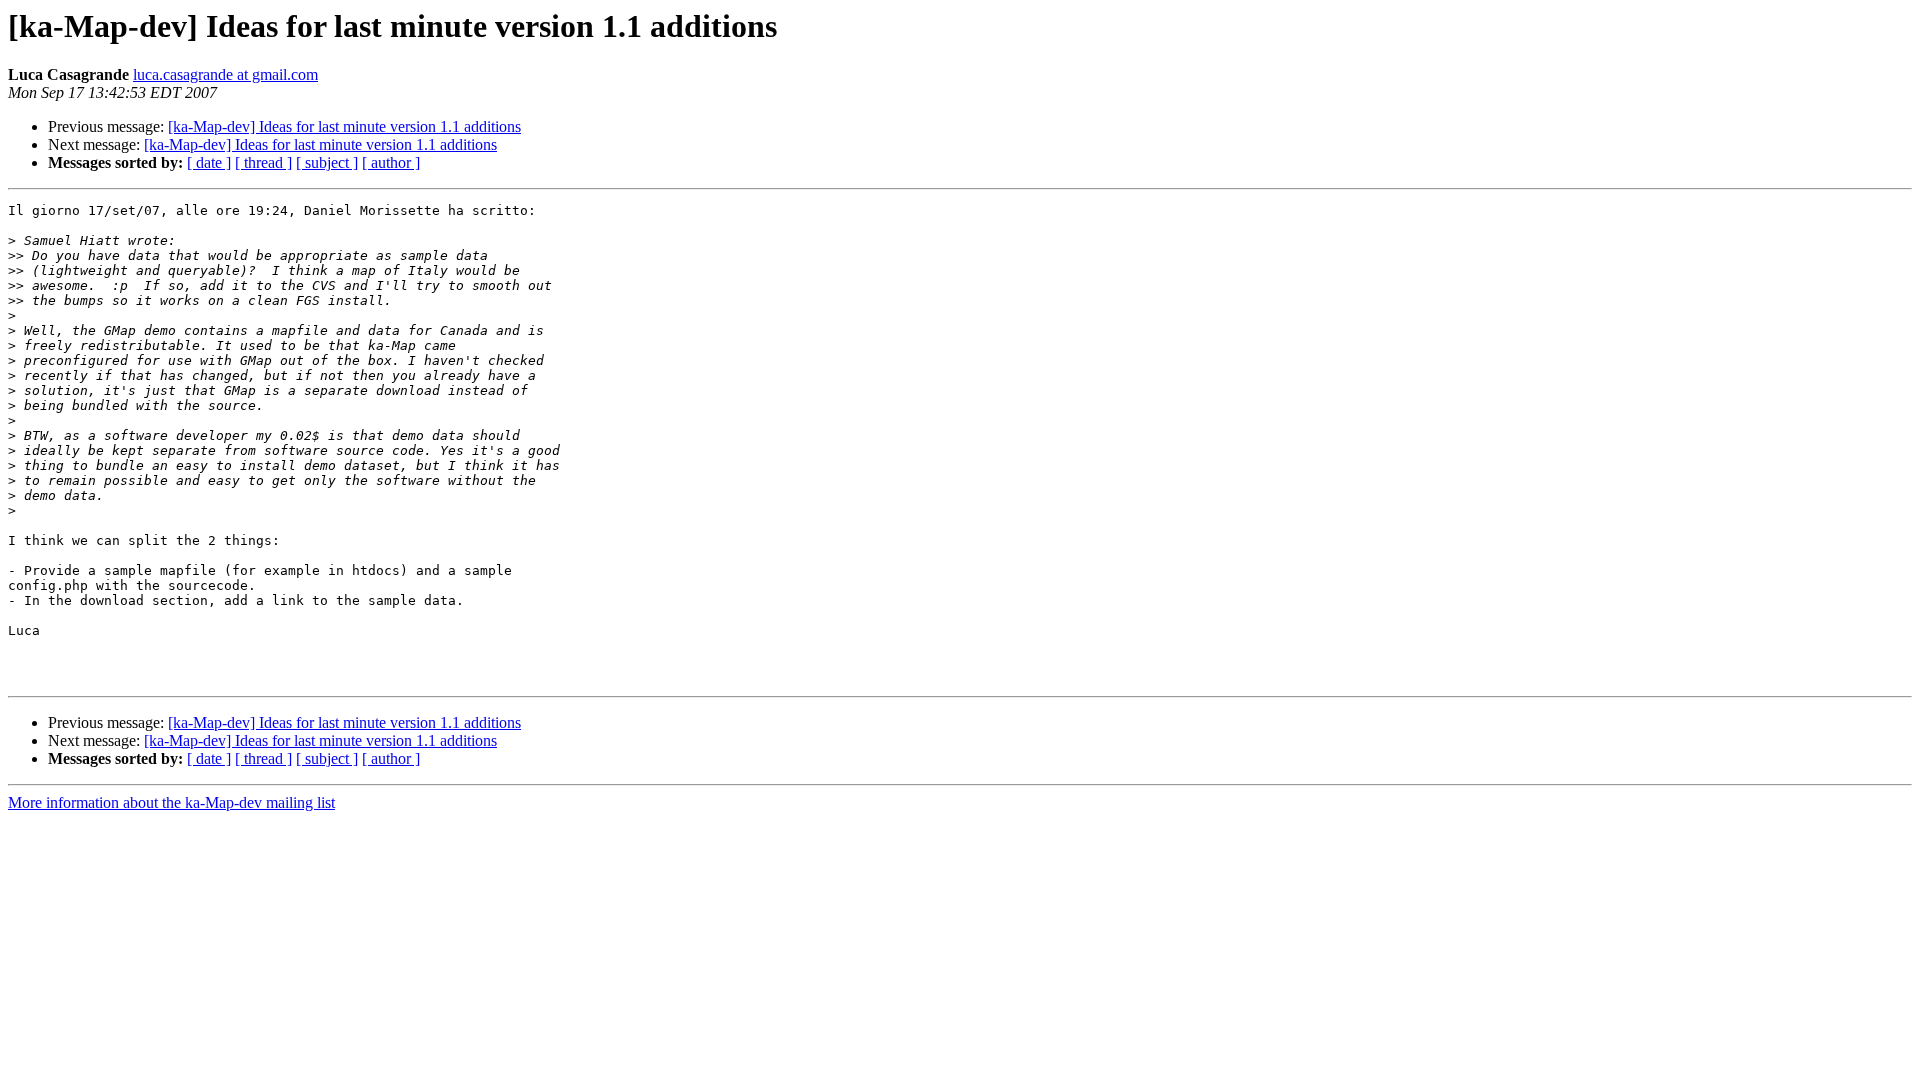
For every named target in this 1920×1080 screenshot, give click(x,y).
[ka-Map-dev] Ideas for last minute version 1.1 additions (344, 126)
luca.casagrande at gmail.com (225, 74)
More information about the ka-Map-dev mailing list (171, 802)
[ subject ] (327, 162)
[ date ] (209, 162)
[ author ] (391, 162)
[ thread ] (263, 162)
